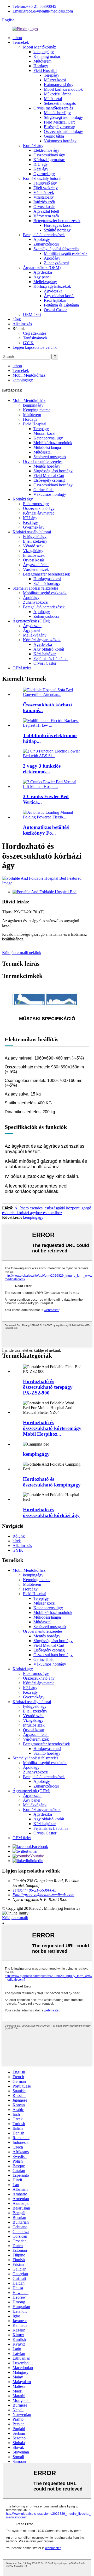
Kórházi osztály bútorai (42, 178)
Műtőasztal (53, 99)
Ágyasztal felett (46, 211)
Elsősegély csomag (60, 127)
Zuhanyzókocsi (46, 244)
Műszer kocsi (55, 80)
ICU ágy (41, 164)
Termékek (21, 42)
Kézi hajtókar (55, 300)
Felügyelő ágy (45, 183)
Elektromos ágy (46, 150)
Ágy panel (42, 277)
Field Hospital (45, 71)
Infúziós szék (44, 202)
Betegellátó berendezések (44, 235)
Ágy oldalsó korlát (59, 296)
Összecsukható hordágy (63, 131)
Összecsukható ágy (49, 155)
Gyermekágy (44, 174)
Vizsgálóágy (44, 197)
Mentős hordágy (57, 113)
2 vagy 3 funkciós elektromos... (42, 769)
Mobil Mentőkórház (39, 47)
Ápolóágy (42, 239)
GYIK (28, 343)
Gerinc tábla (54, 136)
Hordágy (41, 66)
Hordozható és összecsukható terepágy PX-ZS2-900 (48, 1387)
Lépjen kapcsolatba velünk (35, 347)
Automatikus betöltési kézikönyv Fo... (46, 830)
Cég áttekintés (35, 333)
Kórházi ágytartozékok (52, 286)
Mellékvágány (45, 282)
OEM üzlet (32, 314)
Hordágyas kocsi (58, 225)
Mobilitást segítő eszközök (66, 253)
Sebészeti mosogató (60, 103)
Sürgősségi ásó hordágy (63, 117)
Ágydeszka (43, 272)
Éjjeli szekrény (46, 188)
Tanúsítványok (35, 338)
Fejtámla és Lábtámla (61, 305)
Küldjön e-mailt (15, 1918)
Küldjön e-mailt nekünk (22, 953)
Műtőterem (42, 61)
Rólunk (19, 1536)
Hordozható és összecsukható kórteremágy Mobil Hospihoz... (52, 1428)
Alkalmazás (22, 324)
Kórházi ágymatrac (49, 160)
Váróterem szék (46, 216)
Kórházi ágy (33, 146)
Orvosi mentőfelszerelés (53, 108)
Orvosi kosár (44, 207)
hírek (17, 319)
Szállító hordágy (57, 230)
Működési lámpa (58, 94)
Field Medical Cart (59, 122)
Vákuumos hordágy (60, 141)
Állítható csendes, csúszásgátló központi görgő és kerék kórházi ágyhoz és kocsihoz (47, 1210)
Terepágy (52, 75)
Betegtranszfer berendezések (57, 221)
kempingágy (44, 52)
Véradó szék (44, 192)
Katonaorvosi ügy (59, 85)
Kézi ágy (41, 169)
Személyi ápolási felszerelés (56, 249)
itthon (17, 38)
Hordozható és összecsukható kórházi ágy (51, 1512)
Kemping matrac (47, 56)
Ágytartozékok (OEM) (42, 268)
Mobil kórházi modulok (63, 89)
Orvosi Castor (55, 310)
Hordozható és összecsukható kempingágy (52, 1482)
